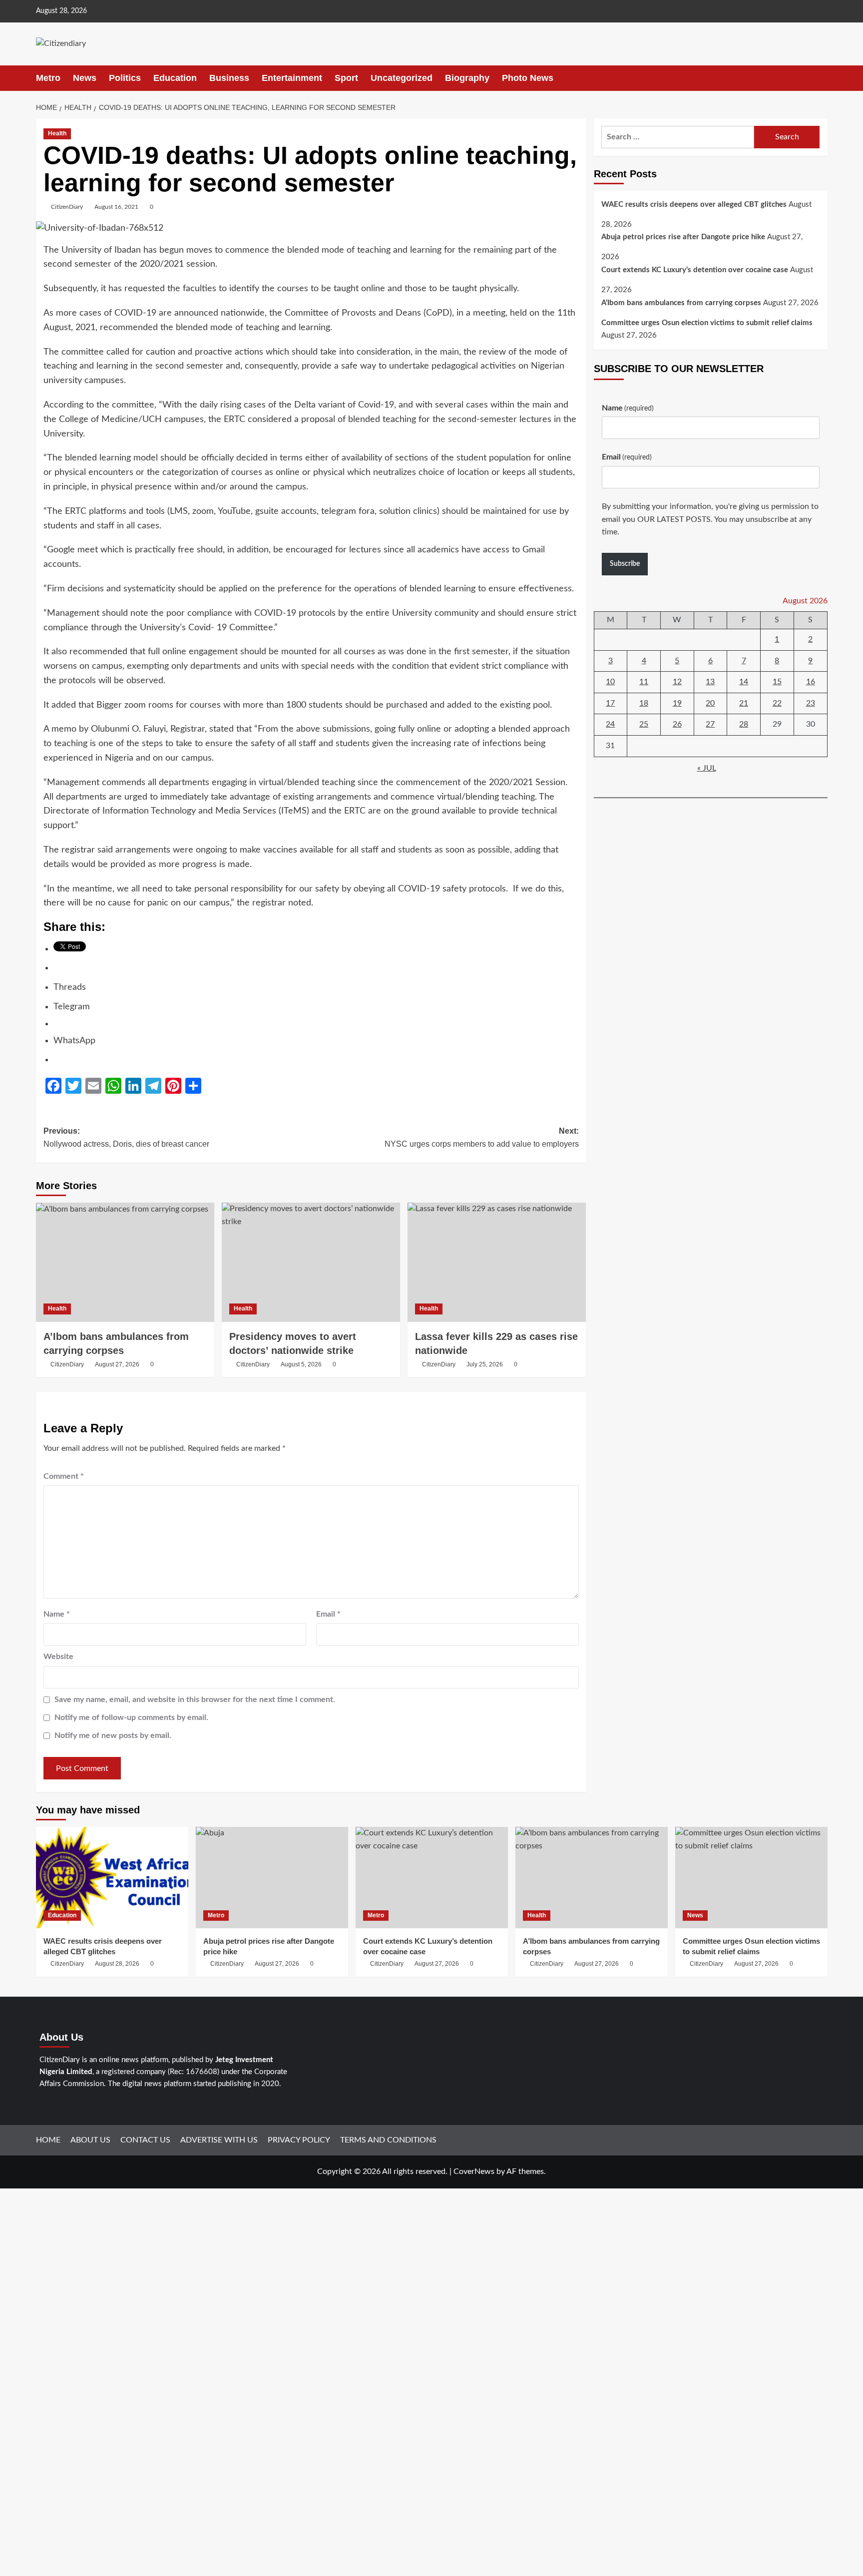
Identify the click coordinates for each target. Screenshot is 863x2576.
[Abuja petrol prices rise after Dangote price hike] (272, 1878)
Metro (48, 78)
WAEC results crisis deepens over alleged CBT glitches (694, 205)
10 (610, 682)
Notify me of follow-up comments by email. (131, 1717)
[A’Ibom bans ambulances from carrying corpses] (125, 1262)
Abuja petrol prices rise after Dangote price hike (683, 237)
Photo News (528, 78)
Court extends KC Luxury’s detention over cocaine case (695, 270)
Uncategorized (402, 78)
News (85, 78)
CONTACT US (145, 2140)
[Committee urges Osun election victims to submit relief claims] (751, 1878)
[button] (821, 78)
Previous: (126, 1137)
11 (644, 682)
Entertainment (292, 78)
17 (610, 703)
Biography (467, 78)
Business (229, 78)
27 (710, 725)
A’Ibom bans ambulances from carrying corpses (681, 303)
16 (811, 682)
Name (57, 1614)
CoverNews (474, 2171)
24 (610, 725)
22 (777, 703)
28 (744, 725)
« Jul (707, 768)
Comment (64, 1476)
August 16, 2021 (116, 207)
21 (744, 703)
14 (744, 682)
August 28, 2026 (117, 1964)
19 (677, 703)
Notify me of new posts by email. (113, 1735)
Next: (482, 1137)
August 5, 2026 (301, 1364)
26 (677, 725)
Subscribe (625, 564)
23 (811, 703)
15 (777, 682)
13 (710, 682)
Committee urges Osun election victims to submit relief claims (707, 323)
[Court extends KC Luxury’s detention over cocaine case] (432, 1878)
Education (175, 78)
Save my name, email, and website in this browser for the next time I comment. (195, 1700)
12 (677, 682)
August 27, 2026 (117, 1364)
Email (328, 1614)
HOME (48, 2140)
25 (644, 725)
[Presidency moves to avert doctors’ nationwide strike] (311, 1262)
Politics (125, 78)
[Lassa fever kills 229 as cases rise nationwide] (497, 1262)
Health (57, 133)
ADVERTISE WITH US (219, 2140)
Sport (346, 78)
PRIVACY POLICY (299, 2140)
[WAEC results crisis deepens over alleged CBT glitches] (112, 1878)
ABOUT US (90, 2140)
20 (710, 703)
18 (644, 703)
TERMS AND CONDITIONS (388, 2140)
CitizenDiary (67, 207)
